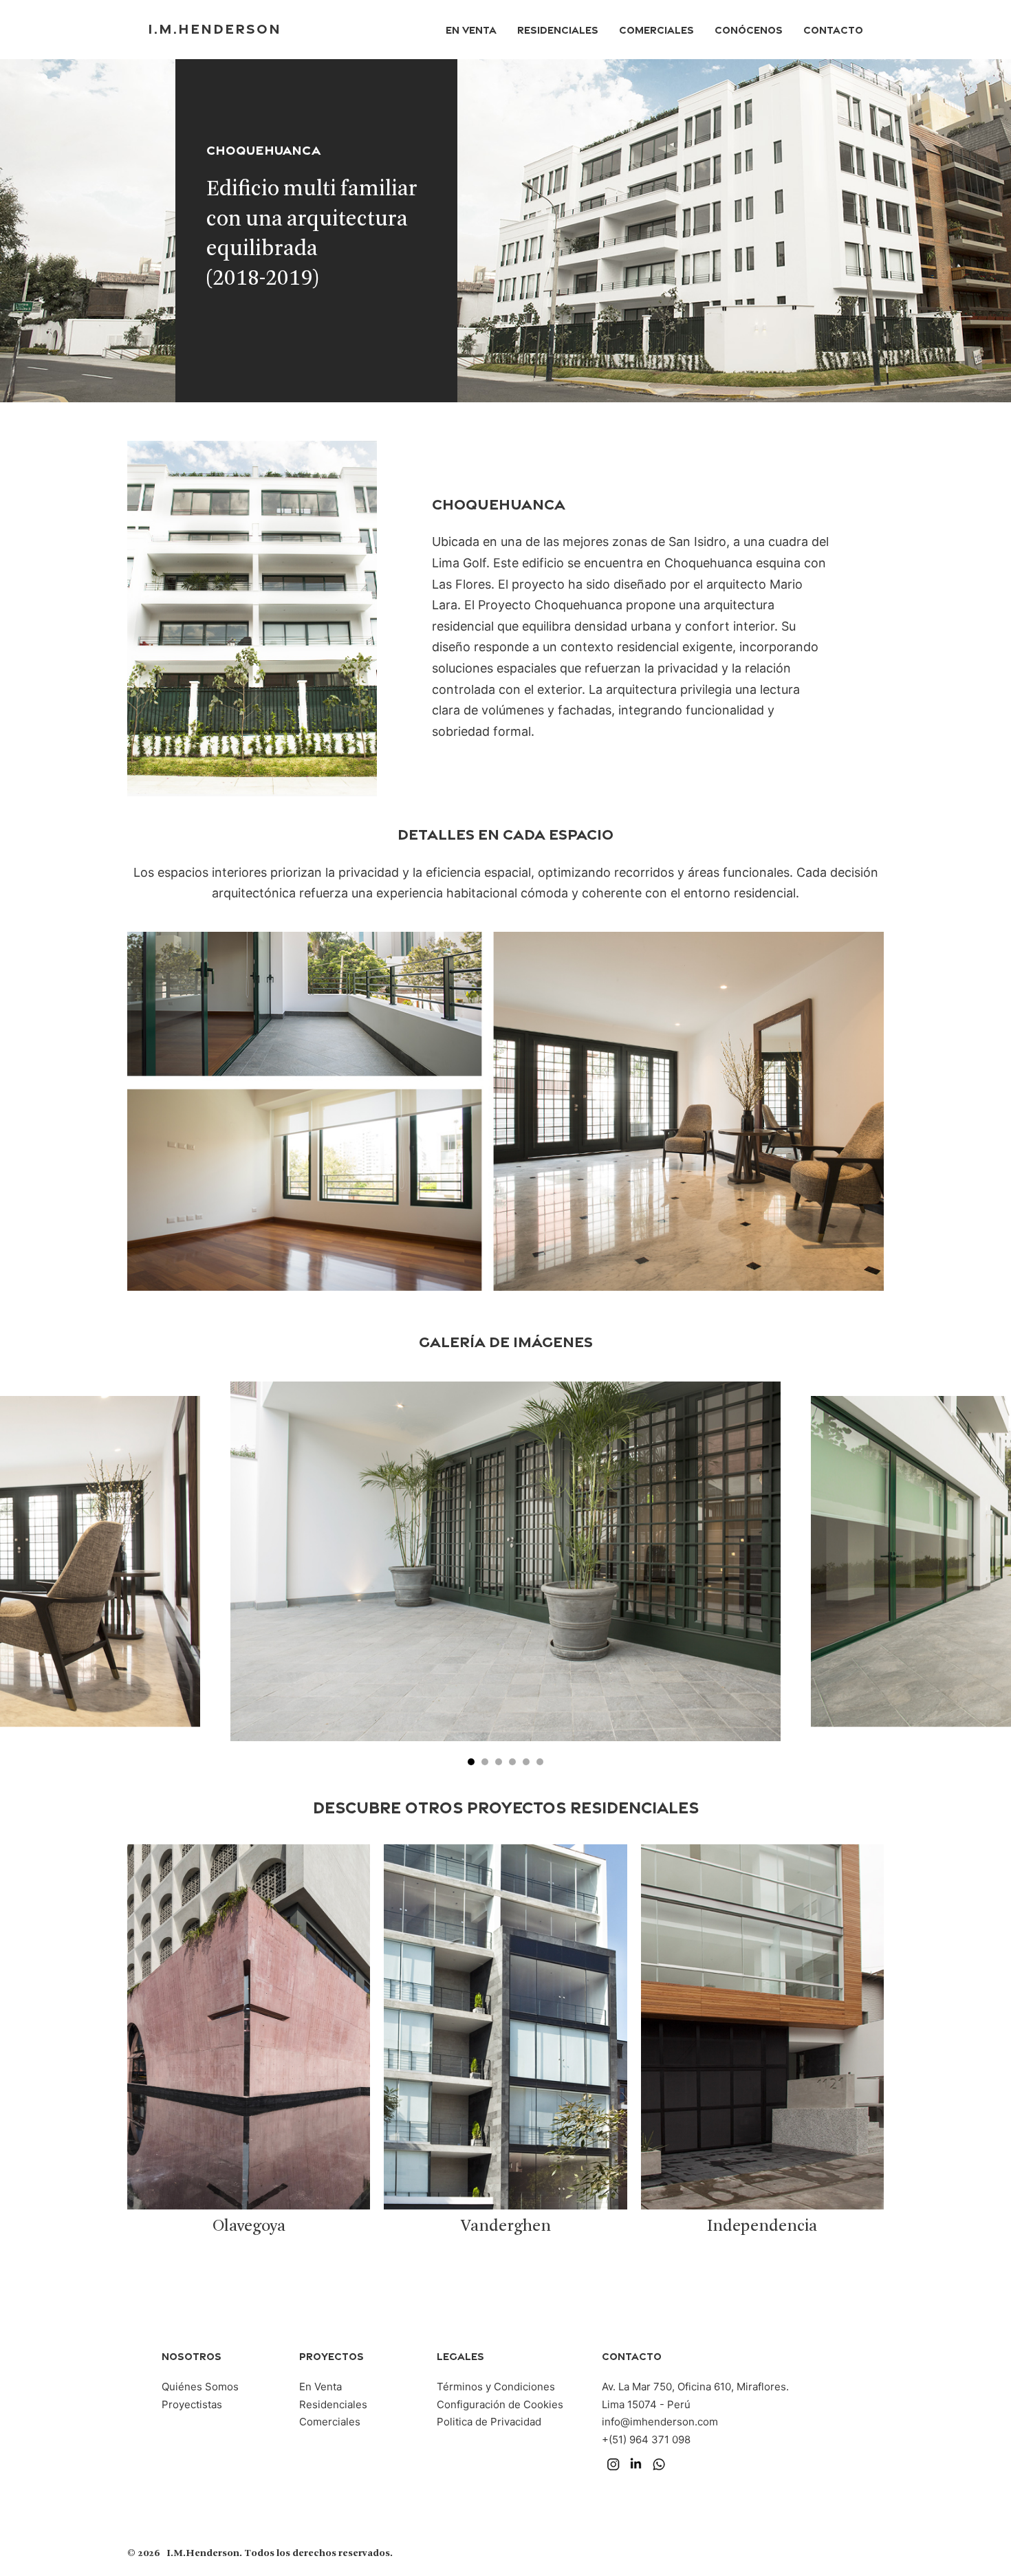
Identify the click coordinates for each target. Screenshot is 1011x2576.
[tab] (471, 1762)
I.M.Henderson (215, 28)
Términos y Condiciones (496, 2387)
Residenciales (558, 29)
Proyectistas (192, 2404)
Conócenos (749, 29)
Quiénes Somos (200, 2387)
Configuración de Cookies (500, 2404)
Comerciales (656, 29)
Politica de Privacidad (489, 2422)
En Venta (471, 29)
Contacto (833, 29)
